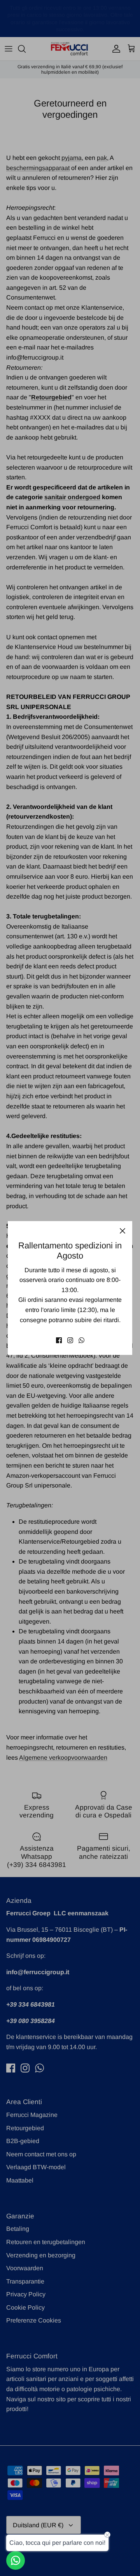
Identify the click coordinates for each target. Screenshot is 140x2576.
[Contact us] (16, 2560)
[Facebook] (59, 1340)
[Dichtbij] (122, 1231)
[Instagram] (70, 1340)
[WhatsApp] (81, 1340)
